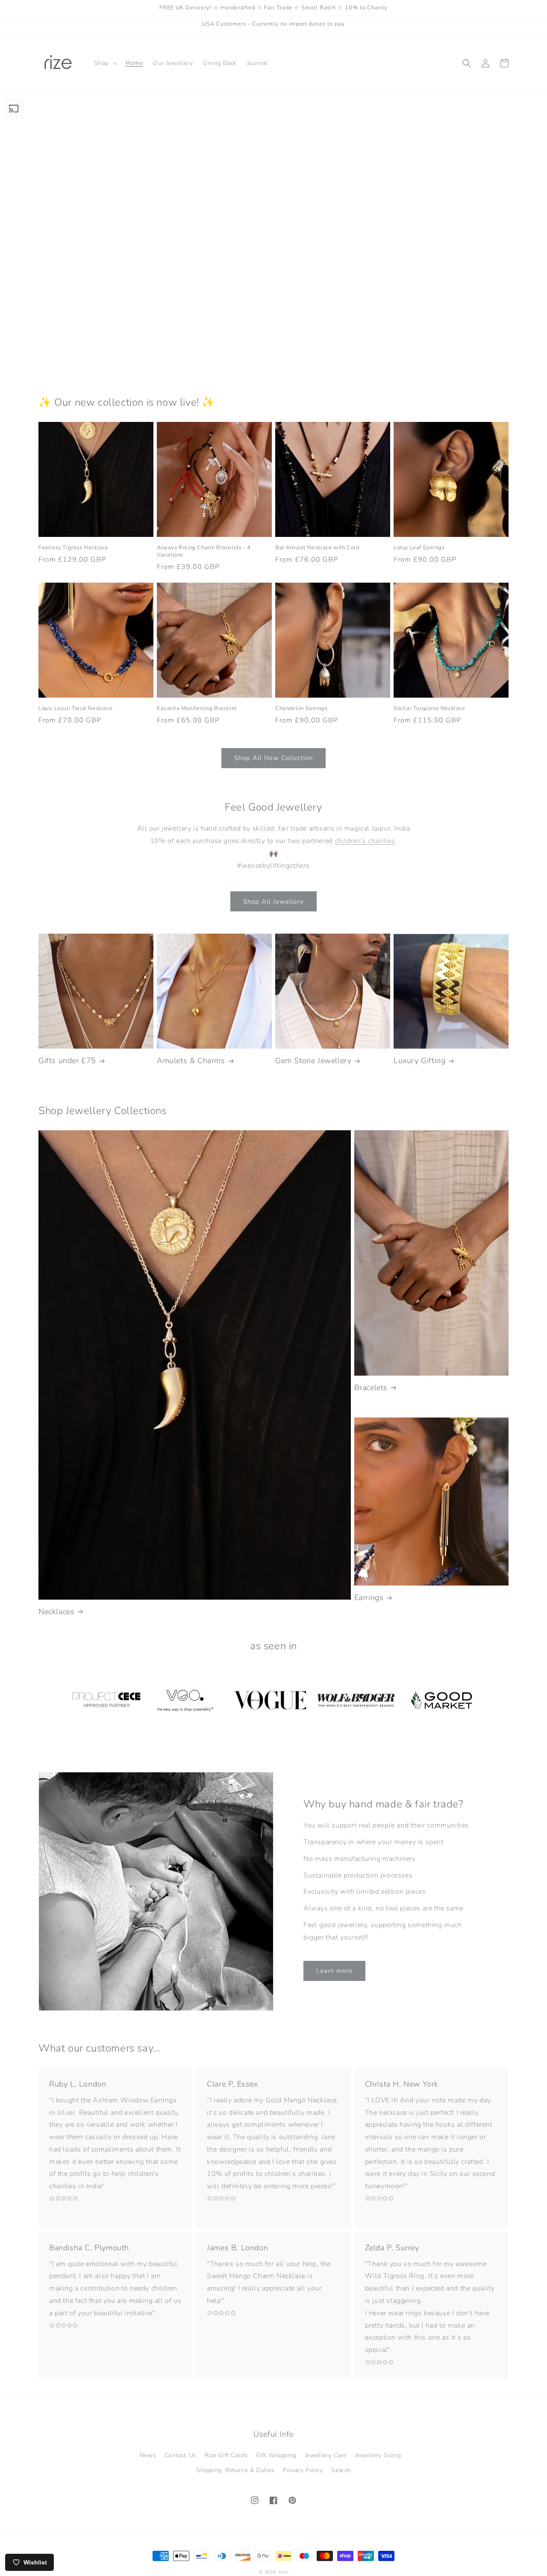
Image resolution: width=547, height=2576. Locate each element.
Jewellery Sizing (378, 2455)
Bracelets (371, 1388)
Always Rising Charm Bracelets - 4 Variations (204, 551)
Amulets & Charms (191, 1061)
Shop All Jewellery (273, 902)
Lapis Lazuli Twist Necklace (75, 709)
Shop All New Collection (273, 758)
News (148, 2455)
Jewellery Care (326, 2455)
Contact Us (181, 2455)
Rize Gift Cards (226, 2455)
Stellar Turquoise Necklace (429, 709)
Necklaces (56, 1612)
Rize (283, 2572)
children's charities (365, 841)
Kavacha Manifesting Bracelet (197, 709)
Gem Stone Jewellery (313, 1061)
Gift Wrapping (276, 2455)
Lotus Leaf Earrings (419, 548)
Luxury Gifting (419, 1061)
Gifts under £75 (67, 1061)
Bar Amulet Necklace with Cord (317, 548)
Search (341, 2470)
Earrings (369, 1598)
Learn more (334, 1971)
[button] (105, 63)
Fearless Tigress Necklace (74, 548)
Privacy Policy (303, 2470)
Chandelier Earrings (301, 709)
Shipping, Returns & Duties (235, 2470)
